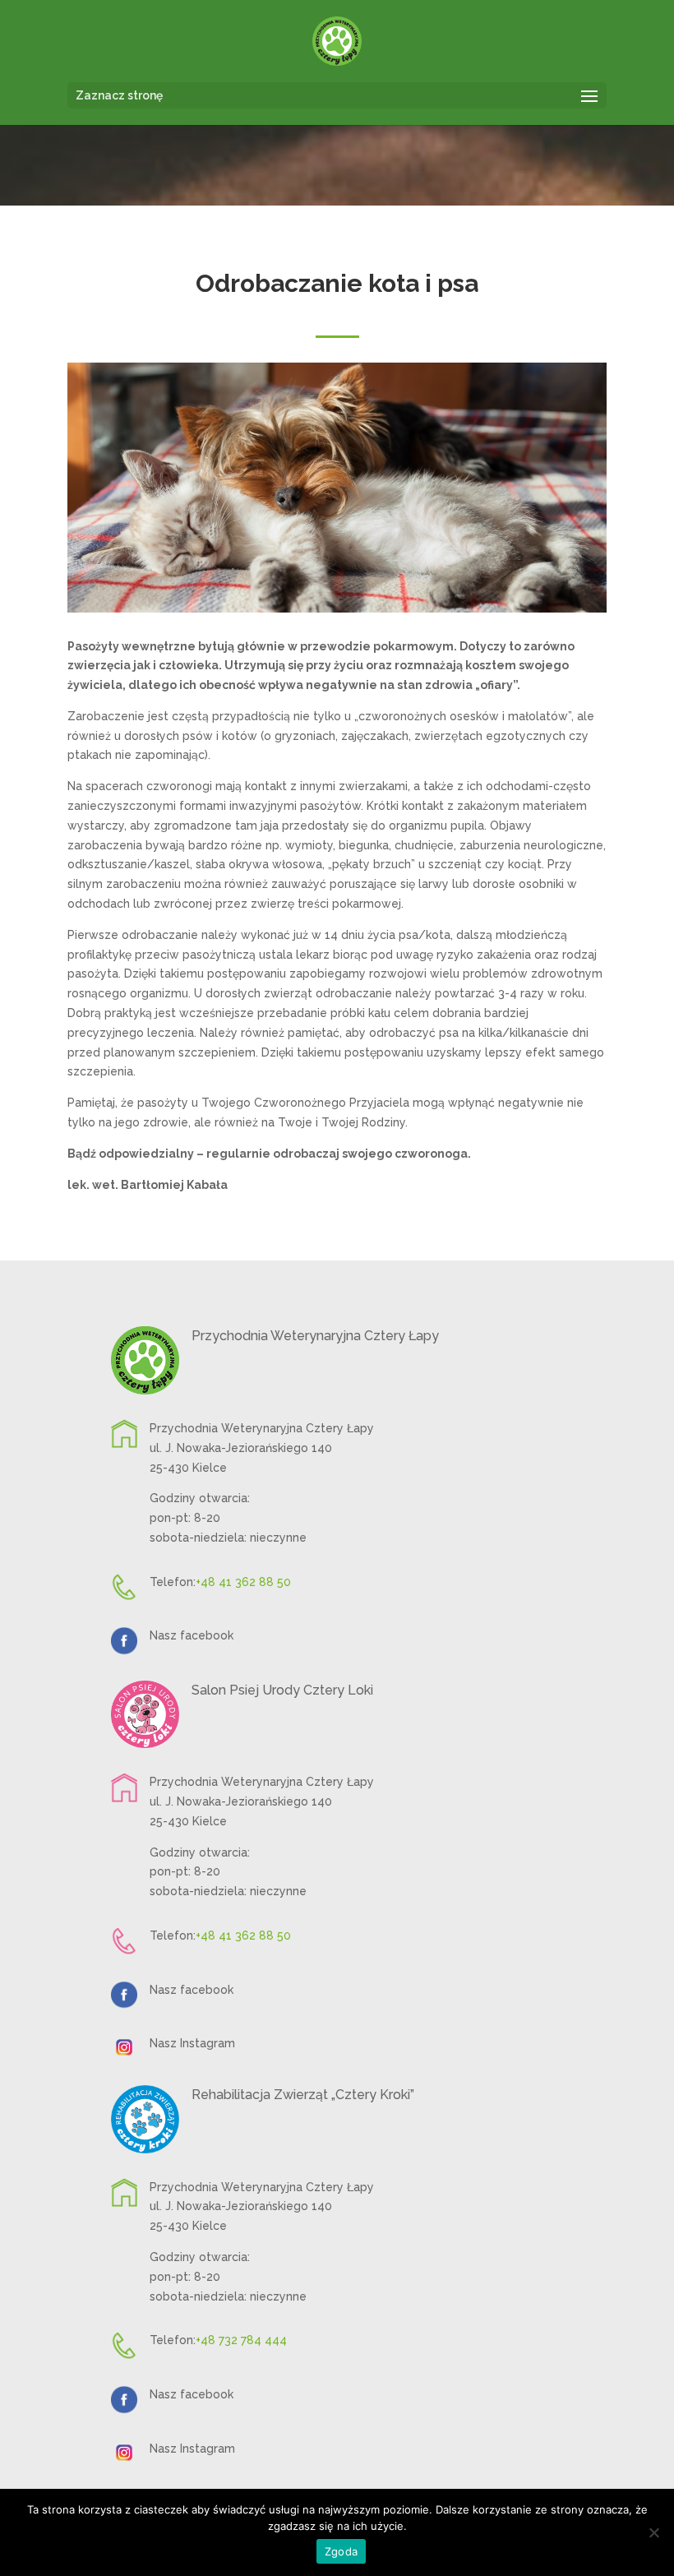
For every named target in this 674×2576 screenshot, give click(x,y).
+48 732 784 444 (241, 2340)
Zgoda (341, 2551)
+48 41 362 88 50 (243, 1582)
